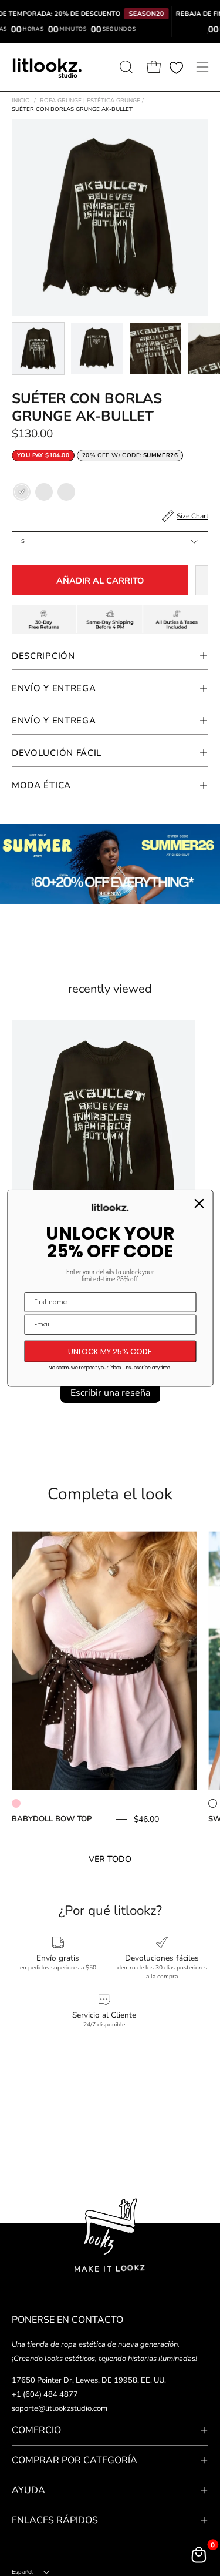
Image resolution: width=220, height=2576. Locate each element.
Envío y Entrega (54, 688)
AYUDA (28, 2490)
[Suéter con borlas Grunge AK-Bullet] (38, 349)
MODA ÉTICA (41, 785)
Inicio (21, 101)
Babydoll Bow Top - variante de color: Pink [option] (16, 1803)
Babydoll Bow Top (52, 1819)
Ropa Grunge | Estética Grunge (92, 101)
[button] (125, 67)
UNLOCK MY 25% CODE (110, 1351)
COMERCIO (36, 2430)
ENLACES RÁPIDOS (55, 2520)
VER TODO (110, 1859)
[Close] (199, 1203)
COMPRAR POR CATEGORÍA (75, 2460)
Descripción (43, 656)
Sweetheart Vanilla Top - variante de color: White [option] (213, 1803)
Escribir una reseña (110, 1393)
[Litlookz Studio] (47, 67)
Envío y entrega (54, 721)
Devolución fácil (57, 753)
